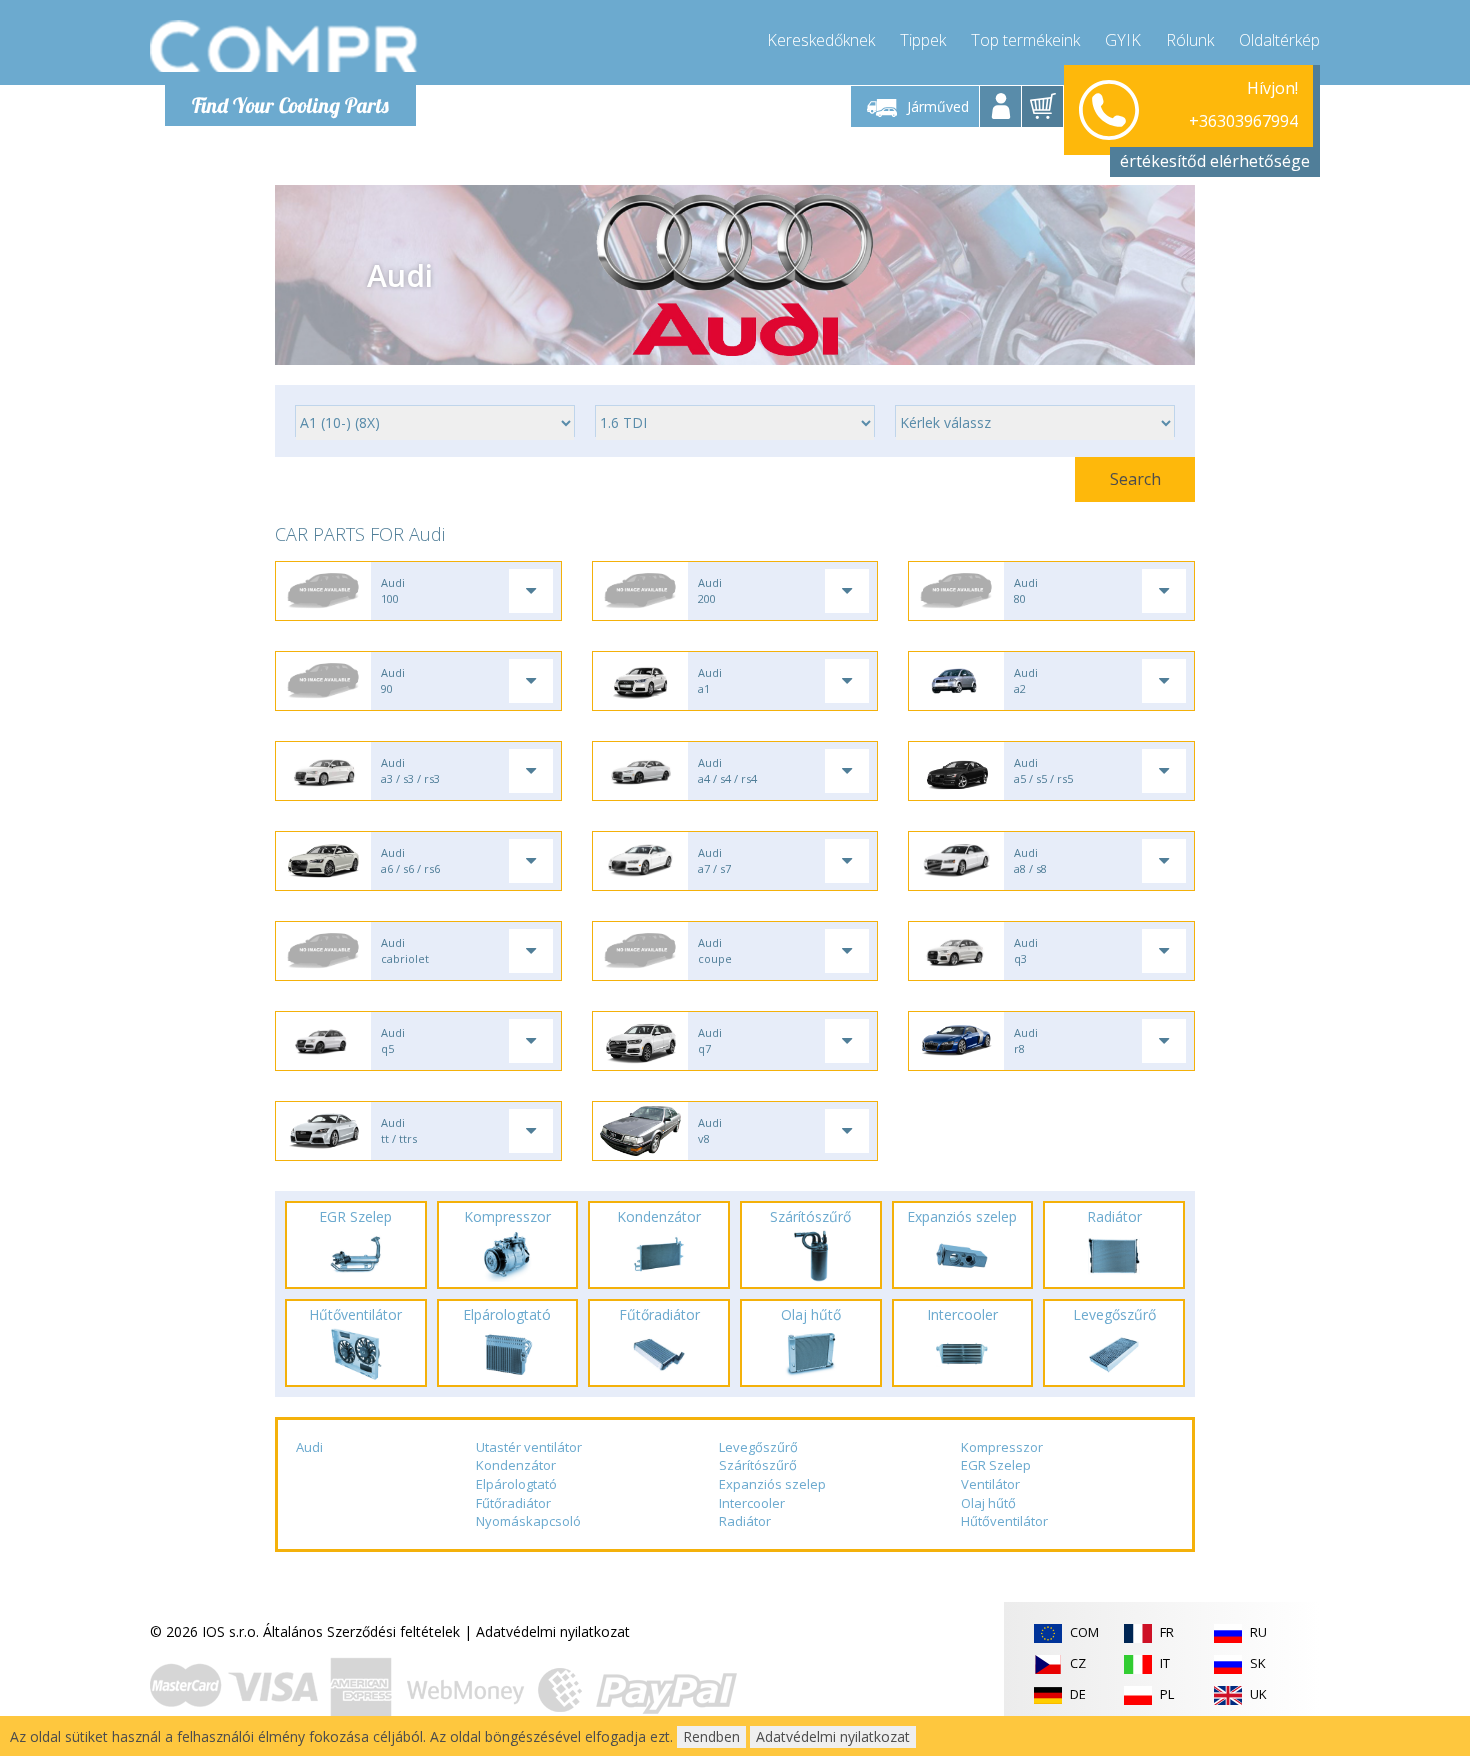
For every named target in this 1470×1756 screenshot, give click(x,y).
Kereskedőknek (821, 40)
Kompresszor (1002, 1447)
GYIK (1123, 40)
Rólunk (1190, 40)
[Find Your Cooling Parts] (284, 46)
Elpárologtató (516, 1484)
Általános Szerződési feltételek (361, 1631)
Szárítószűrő (758, 1465)
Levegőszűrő (758, 1447)
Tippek (923, 40)
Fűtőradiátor (513, 1503)
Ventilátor (990, 1484)
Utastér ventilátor (529, 1447)
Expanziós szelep (772, 1484)
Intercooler (752, 1503)
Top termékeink (1025, 40)
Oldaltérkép (1279, 40)
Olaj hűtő (988, 1503)
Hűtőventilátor (1004, 1521)
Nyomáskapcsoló (528, 1521)
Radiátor (745, 1521)
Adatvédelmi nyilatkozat (553, 1631)
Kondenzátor (516, 1465)
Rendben (711, 1736)
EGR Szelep (996, 1465)
